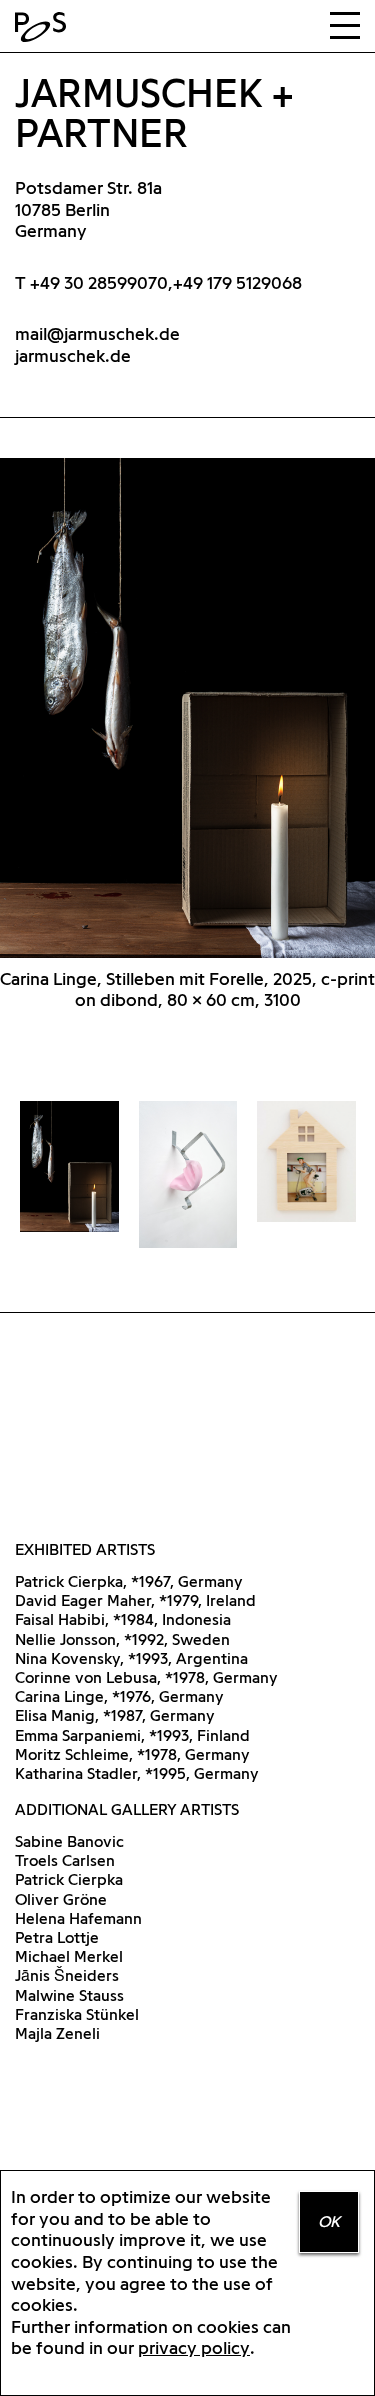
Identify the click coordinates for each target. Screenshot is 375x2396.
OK (329, 2221)
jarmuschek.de (73, 355)
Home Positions (45, 27)
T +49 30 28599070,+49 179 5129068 (158, 282)
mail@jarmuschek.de (97, 333)
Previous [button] (94, 729)
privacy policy (194, 2347)
